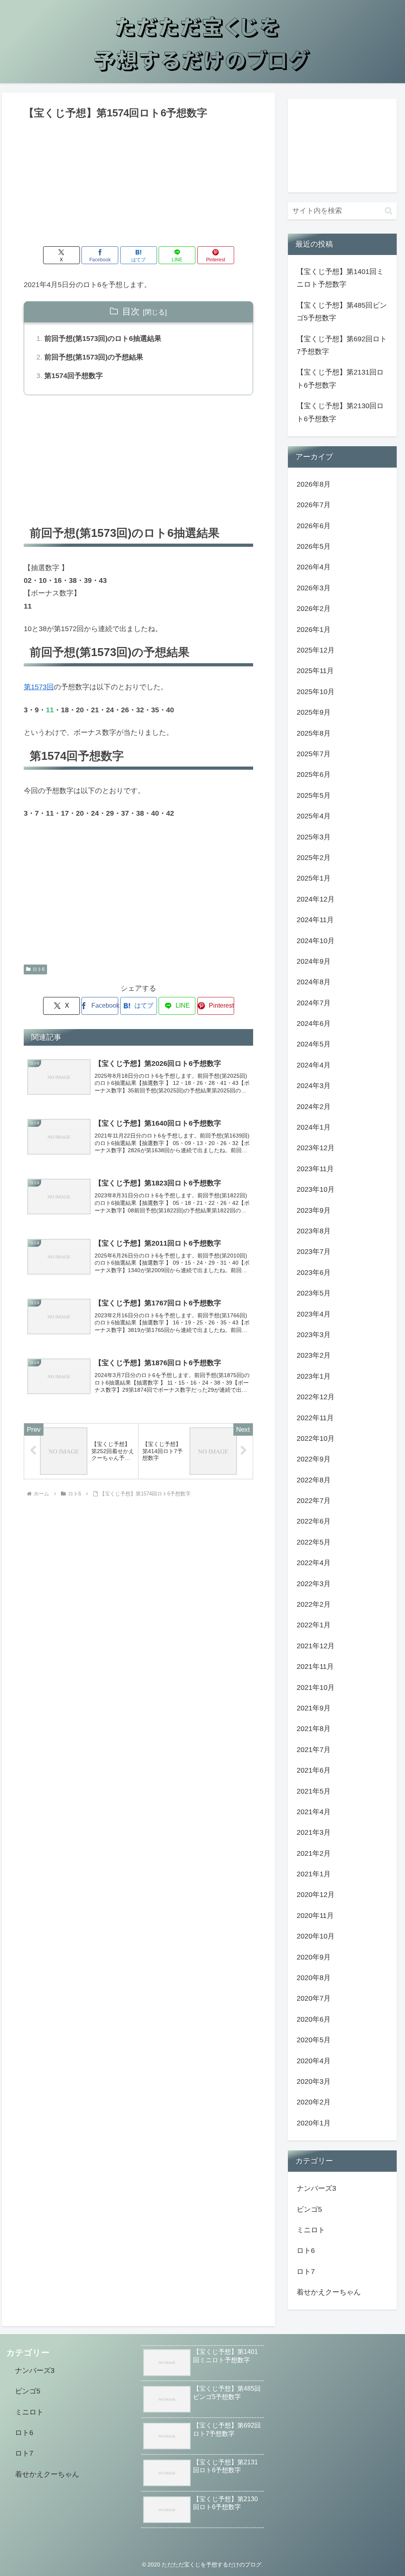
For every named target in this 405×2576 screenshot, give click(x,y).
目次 (131, 311)
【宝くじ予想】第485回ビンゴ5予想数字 (342, 312)
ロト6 (39, 969)
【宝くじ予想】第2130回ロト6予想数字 (340, 412)
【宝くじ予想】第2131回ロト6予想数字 (340, 379)
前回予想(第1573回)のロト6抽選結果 (103, 339)
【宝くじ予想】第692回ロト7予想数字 (342, 345)
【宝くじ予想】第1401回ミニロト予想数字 (340, 278)
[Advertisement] (138, 181)
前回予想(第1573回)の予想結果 (94, 357)
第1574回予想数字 (74, 376)
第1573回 (39, 687)
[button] (389, 211)
